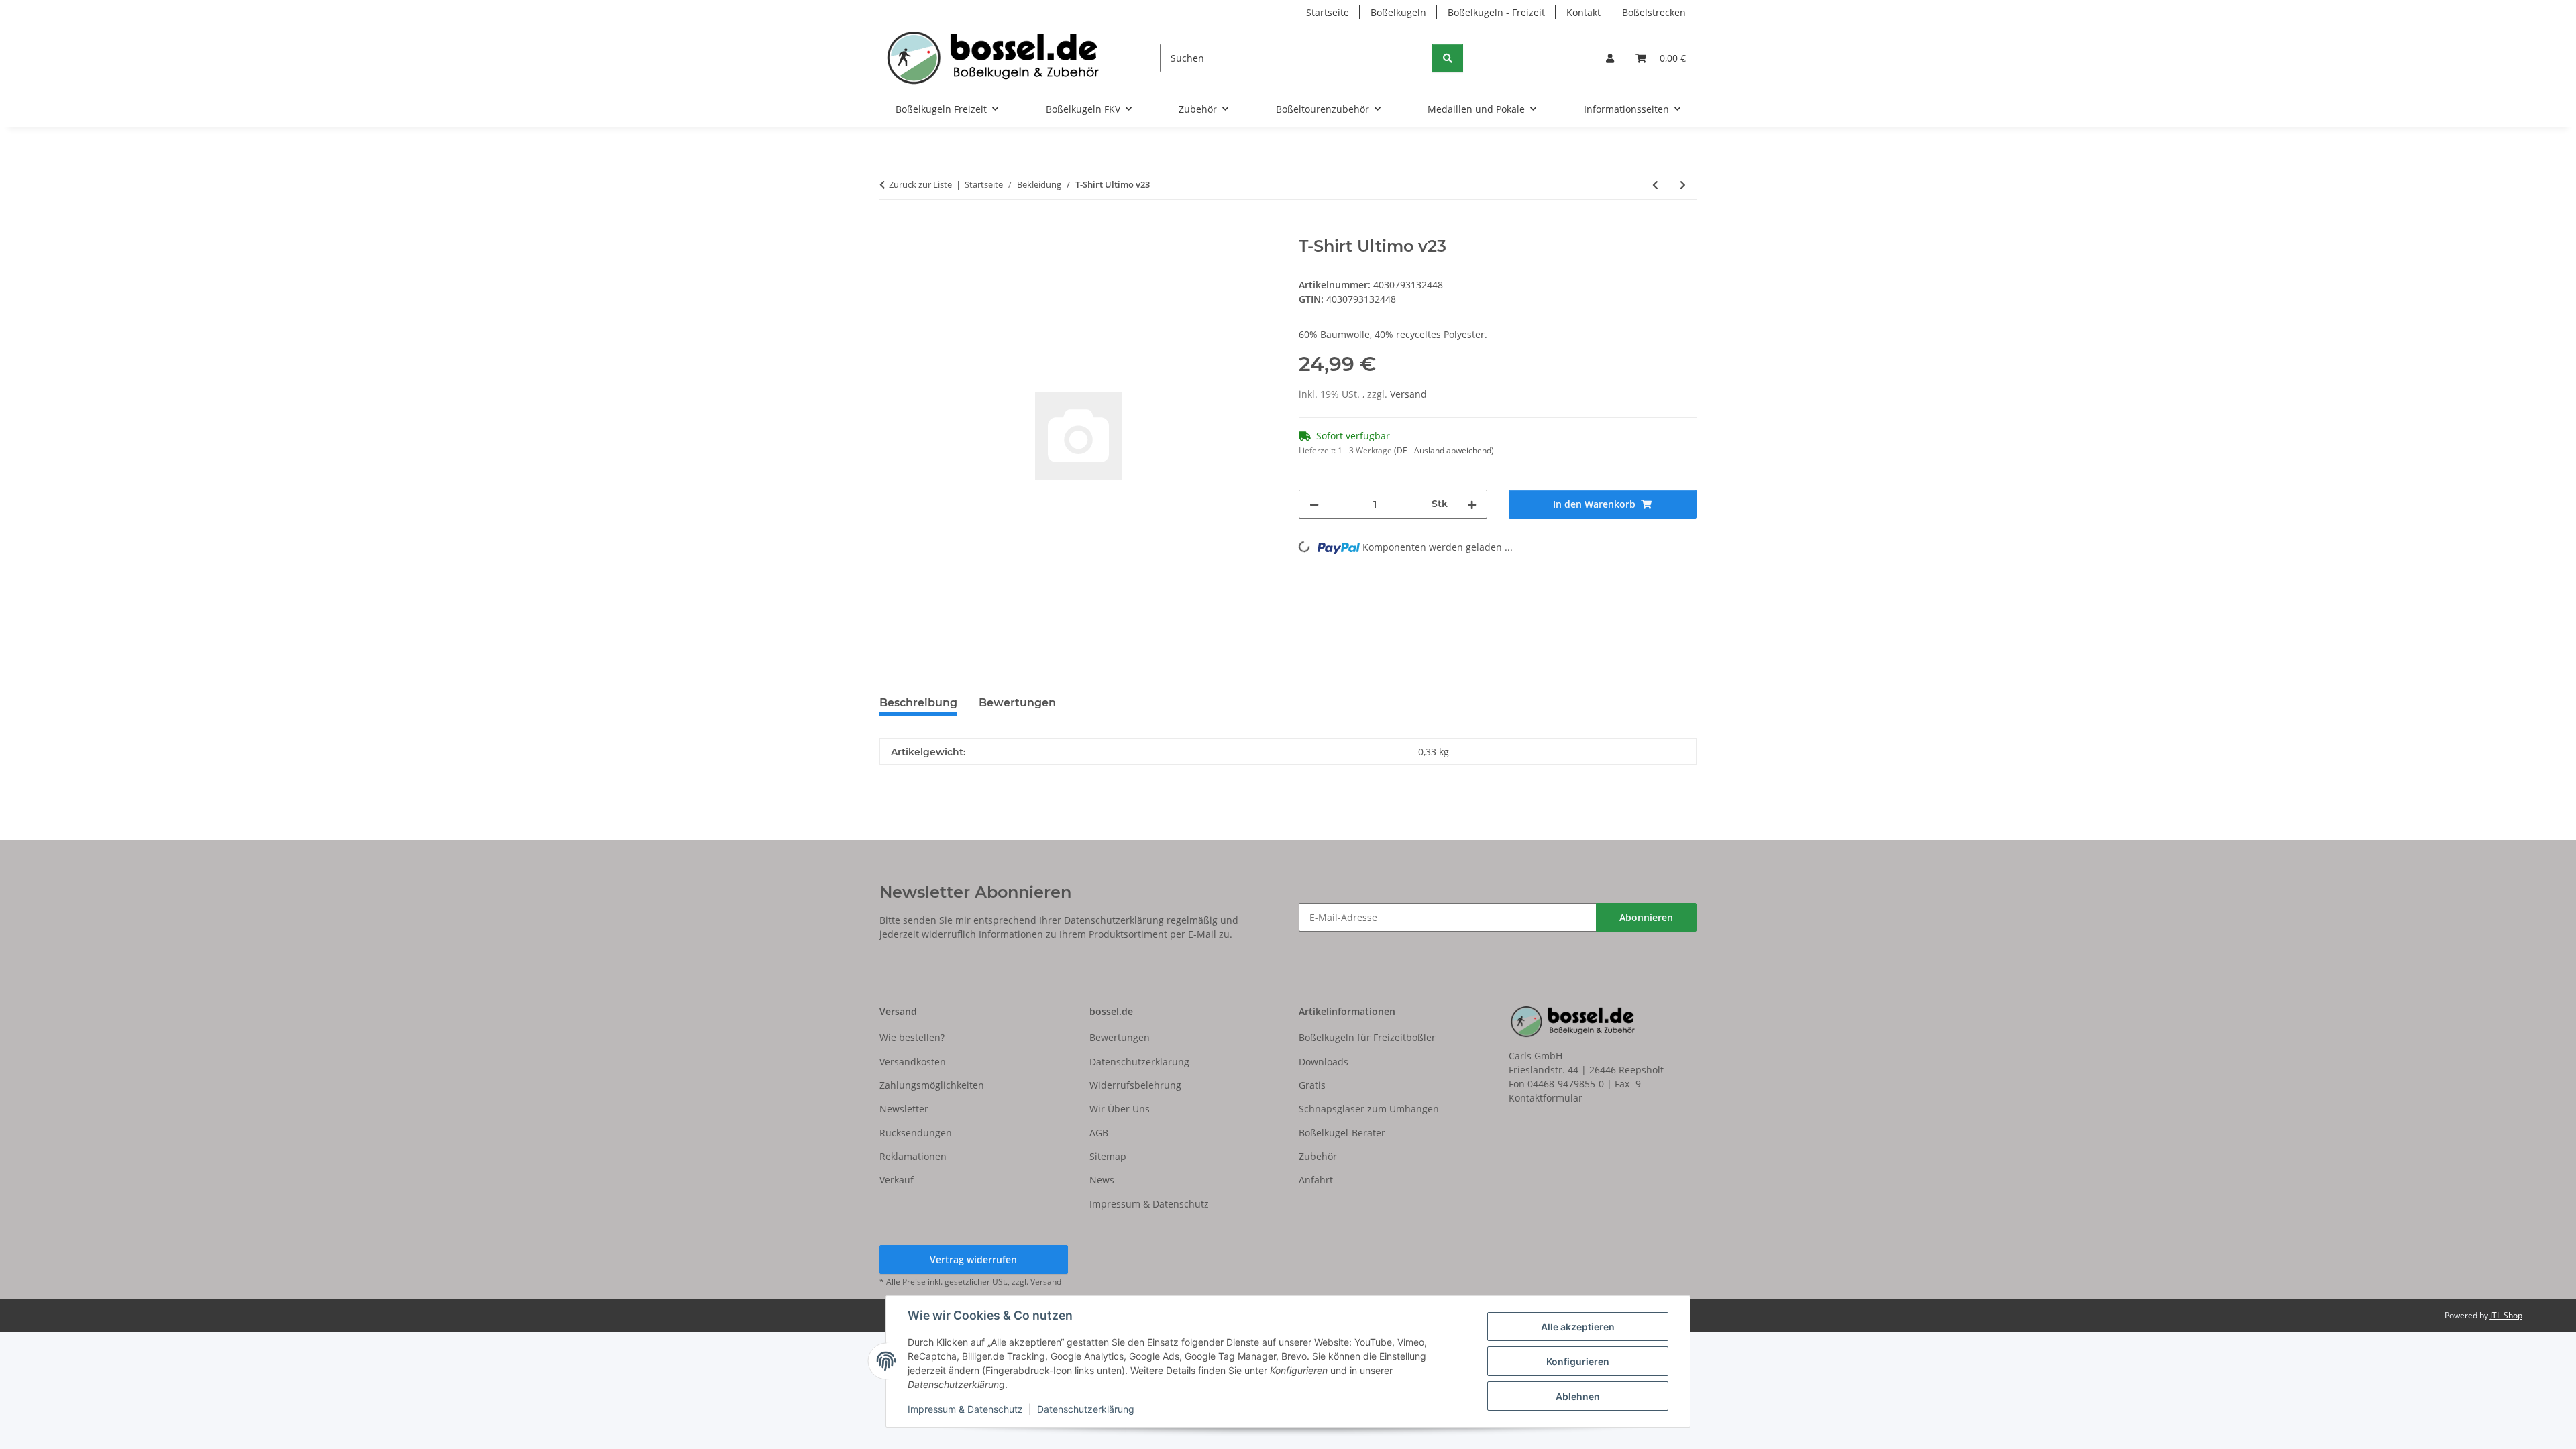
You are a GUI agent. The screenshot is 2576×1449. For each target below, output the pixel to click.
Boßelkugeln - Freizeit (1496, 12)
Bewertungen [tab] (1017, 703)
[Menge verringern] (1314, 504)
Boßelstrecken (1654, 12)
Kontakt (1584, 12)
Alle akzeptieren (1578, 1327)
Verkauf (897, 1180)
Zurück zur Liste (920, 184)
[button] (1610, 58)
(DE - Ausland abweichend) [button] (1444, 450)
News (1102, 1180)
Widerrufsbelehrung (1135, 1085)
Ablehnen (1578, 1396)
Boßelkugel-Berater (1342, 1133)
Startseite (1328, 12)
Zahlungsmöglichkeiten (932, 1085)
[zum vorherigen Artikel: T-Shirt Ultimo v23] (1655, 185)
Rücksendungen (916, 1133)
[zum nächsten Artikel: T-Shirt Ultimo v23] (1683, 185)
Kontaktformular (1546, 1098)
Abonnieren (1646, 917)
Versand (1408, 394)
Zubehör (1318, 1156)
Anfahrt (1316, 1180)
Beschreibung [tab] (918, 703)
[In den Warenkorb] (890, 229)
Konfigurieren (1578, 1361)
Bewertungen (1120, 1037)
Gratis (1312, 1085)
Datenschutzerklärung (1086, 1409)
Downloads (1324, 1062)
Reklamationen (913, 1156)
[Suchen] (1448, 58)
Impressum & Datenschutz (965, 1409)
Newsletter (904, 1109)
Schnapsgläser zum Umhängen (1369, 1109)
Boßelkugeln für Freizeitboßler (1367, 1037)
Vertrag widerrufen (973, 1259)
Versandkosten (913, 1062)
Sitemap (1108, 1156)
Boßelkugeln (1398, 12)
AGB (1099, 1133)
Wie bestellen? (912, 1037)
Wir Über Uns (1120, 1109)
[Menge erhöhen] (1472, 504)
